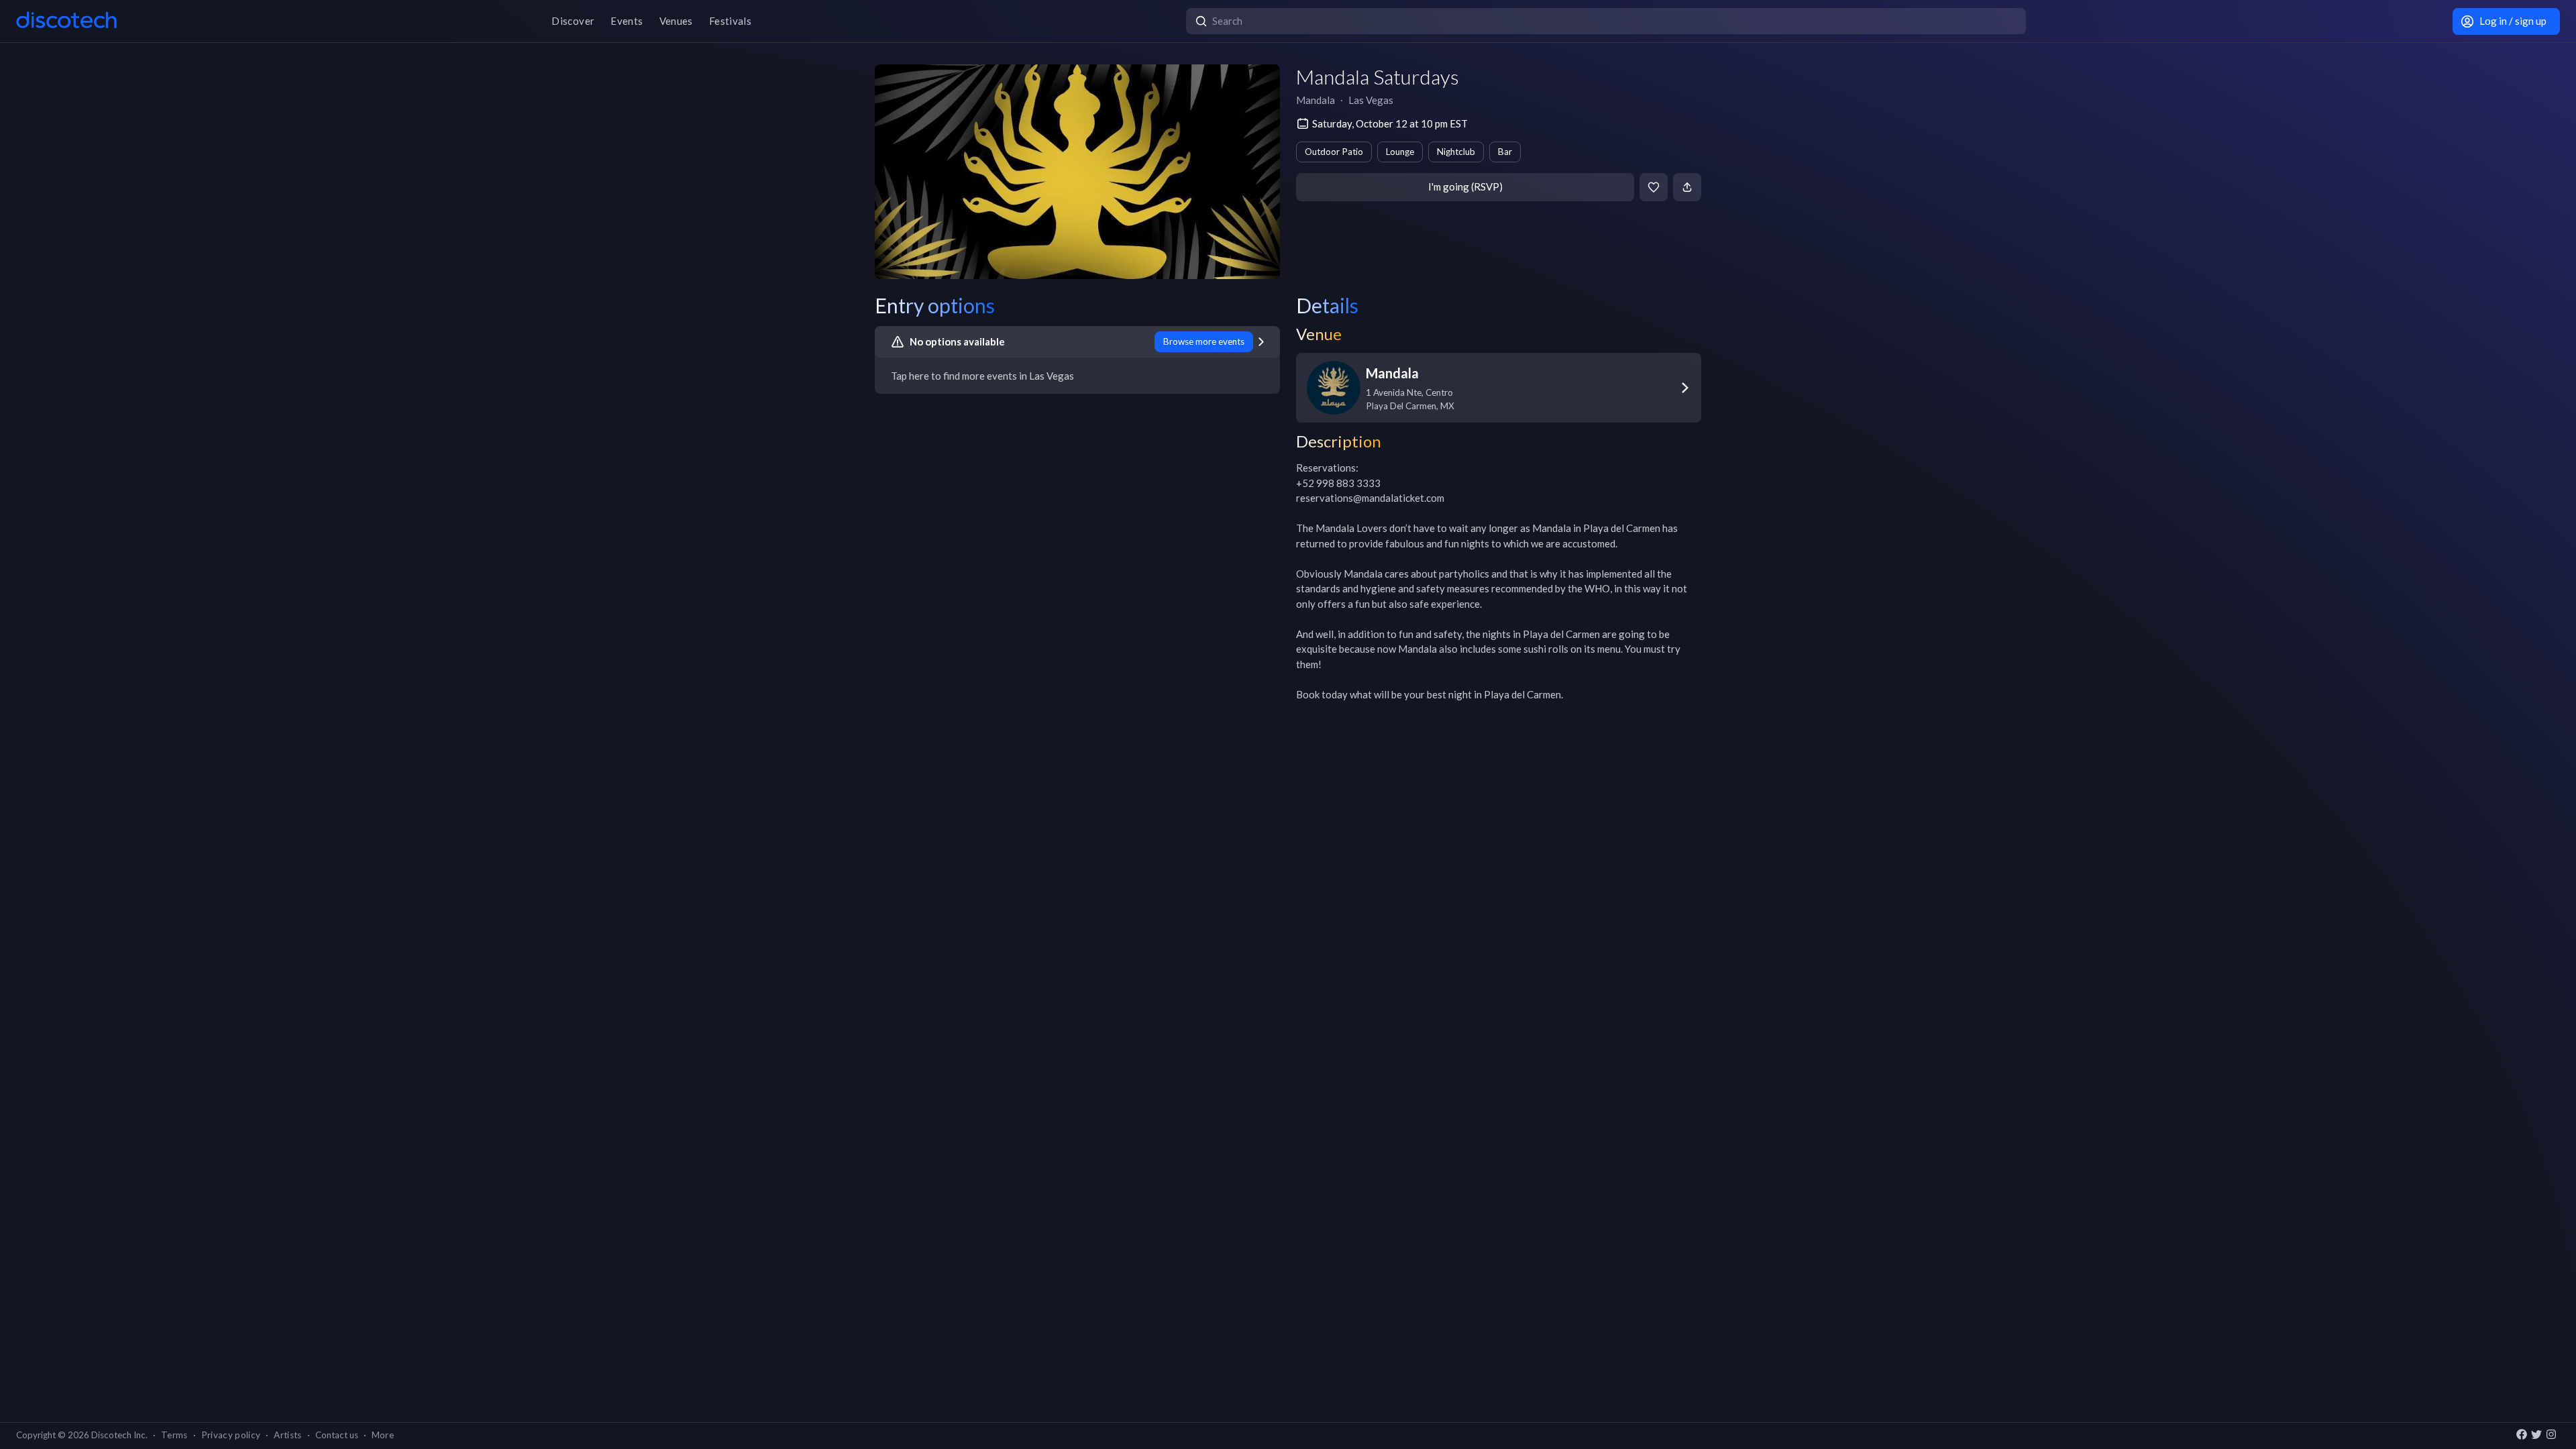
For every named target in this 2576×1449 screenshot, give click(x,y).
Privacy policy (231, 1435)
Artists (287, 1435)
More (383, 1435)
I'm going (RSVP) (1465, 186)
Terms (174, 1435)
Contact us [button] (337, 1435)
